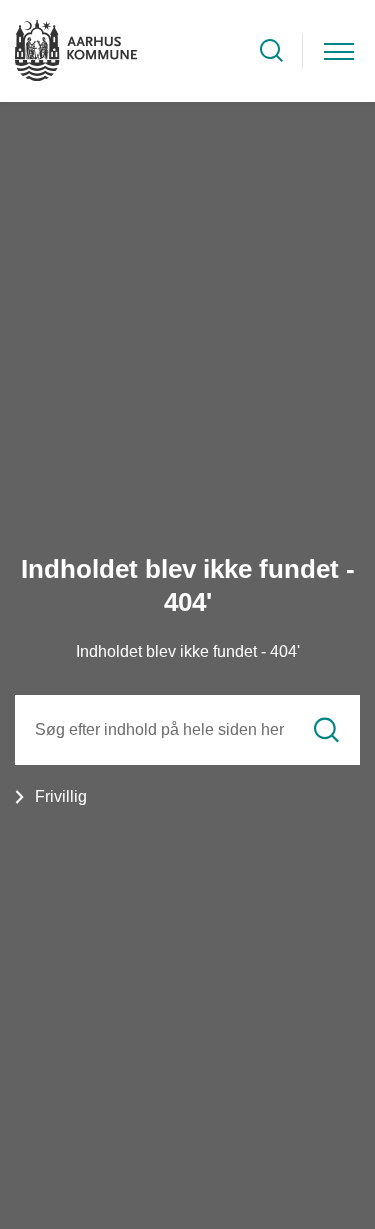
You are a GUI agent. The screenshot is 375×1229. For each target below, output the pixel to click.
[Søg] (326, 729)
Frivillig (61, 796)
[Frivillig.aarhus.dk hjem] (76, 51)
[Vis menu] (339, 50)
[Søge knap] (271, 50)
